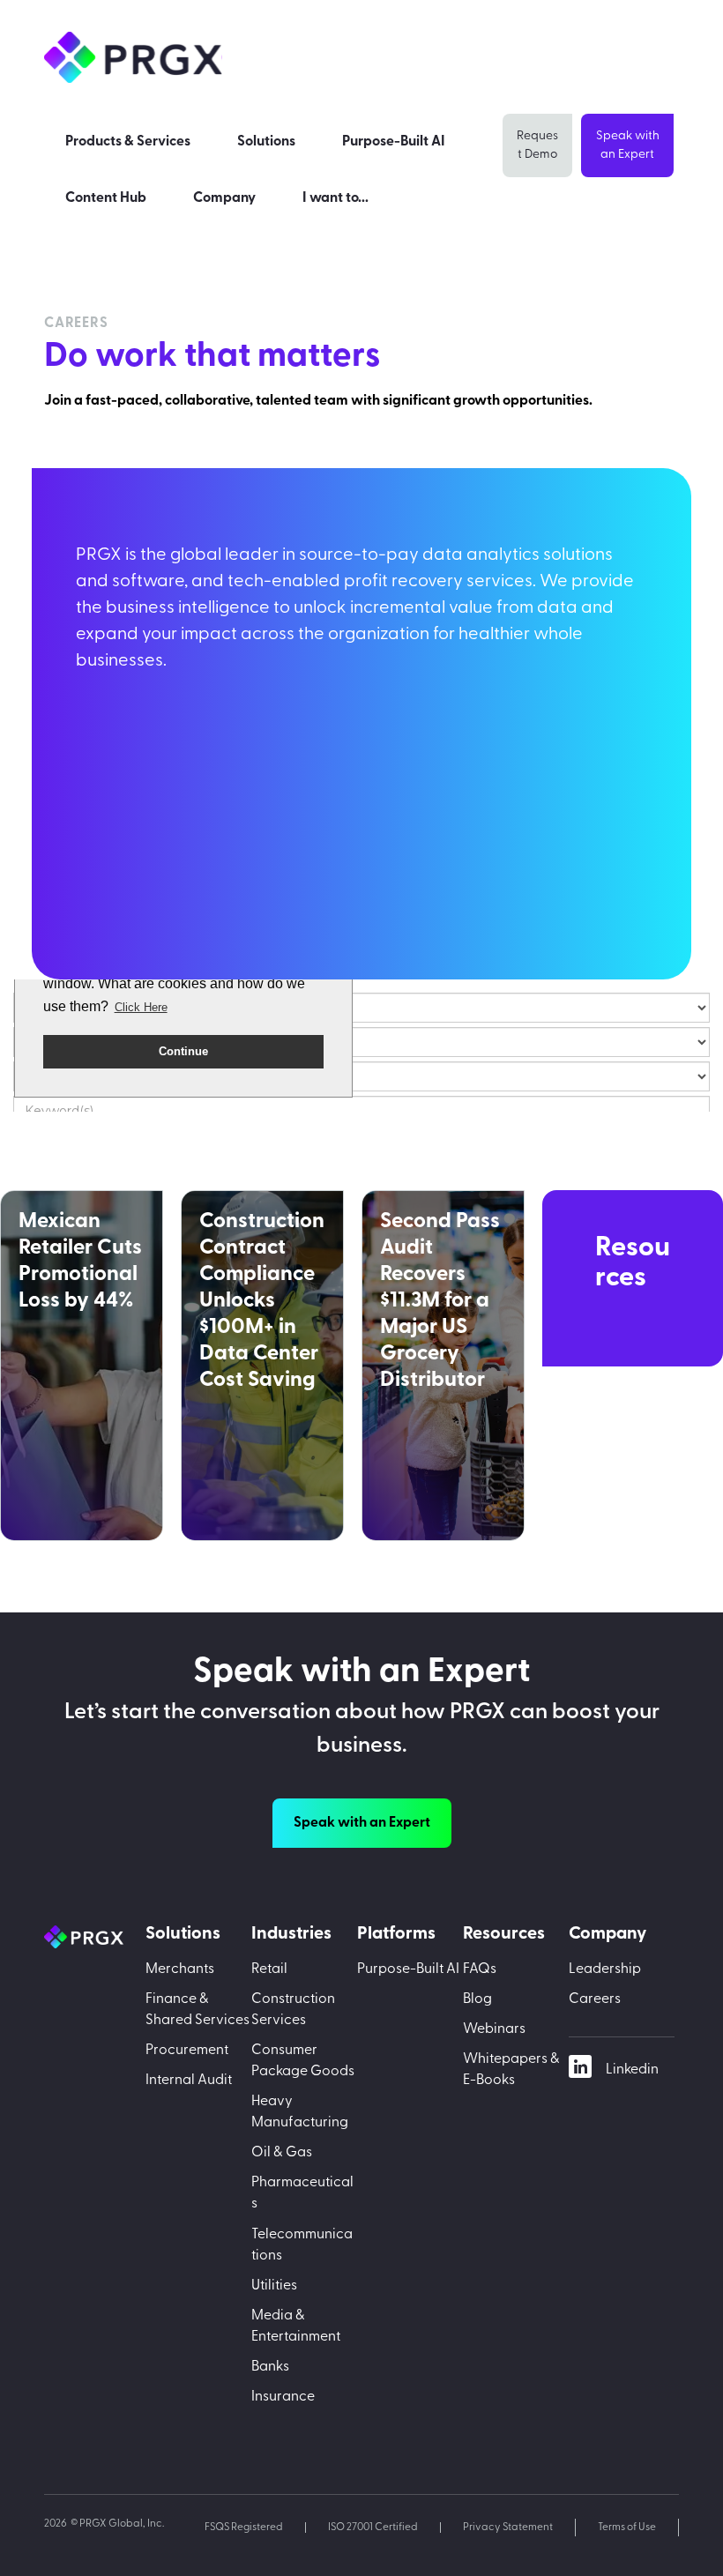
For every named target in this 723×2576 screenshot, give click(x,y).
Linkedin (632, 2070)
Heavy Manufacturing (300, 2112)
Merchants (180, 1969)
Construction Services (293, 2010)
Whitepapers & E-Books (511, 2070)
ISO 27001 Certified (373, 2528)
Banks (270, 2367)
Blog (477, 1999)
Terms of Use (627, 2528)
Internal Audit (189, 2081)
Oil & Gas (282, 2153)
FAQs (480, 1969)
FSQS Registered (244, 2528)
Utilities (274, 2286)
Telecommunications (302, 2245)
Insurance (283, 2397)
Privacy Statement (508, 2528)
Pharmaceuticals (302, 2193)
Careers (595, 1999)
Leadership (605, 1969)
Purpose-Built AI (408, 1969)
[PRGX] (95, 1937)
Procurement (187, 2051)
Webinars (494, 2029)
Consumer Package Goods (303, 2061)
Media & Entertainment (296, 2327)
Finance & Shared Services (198, 2010)
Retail (269, 1969)
